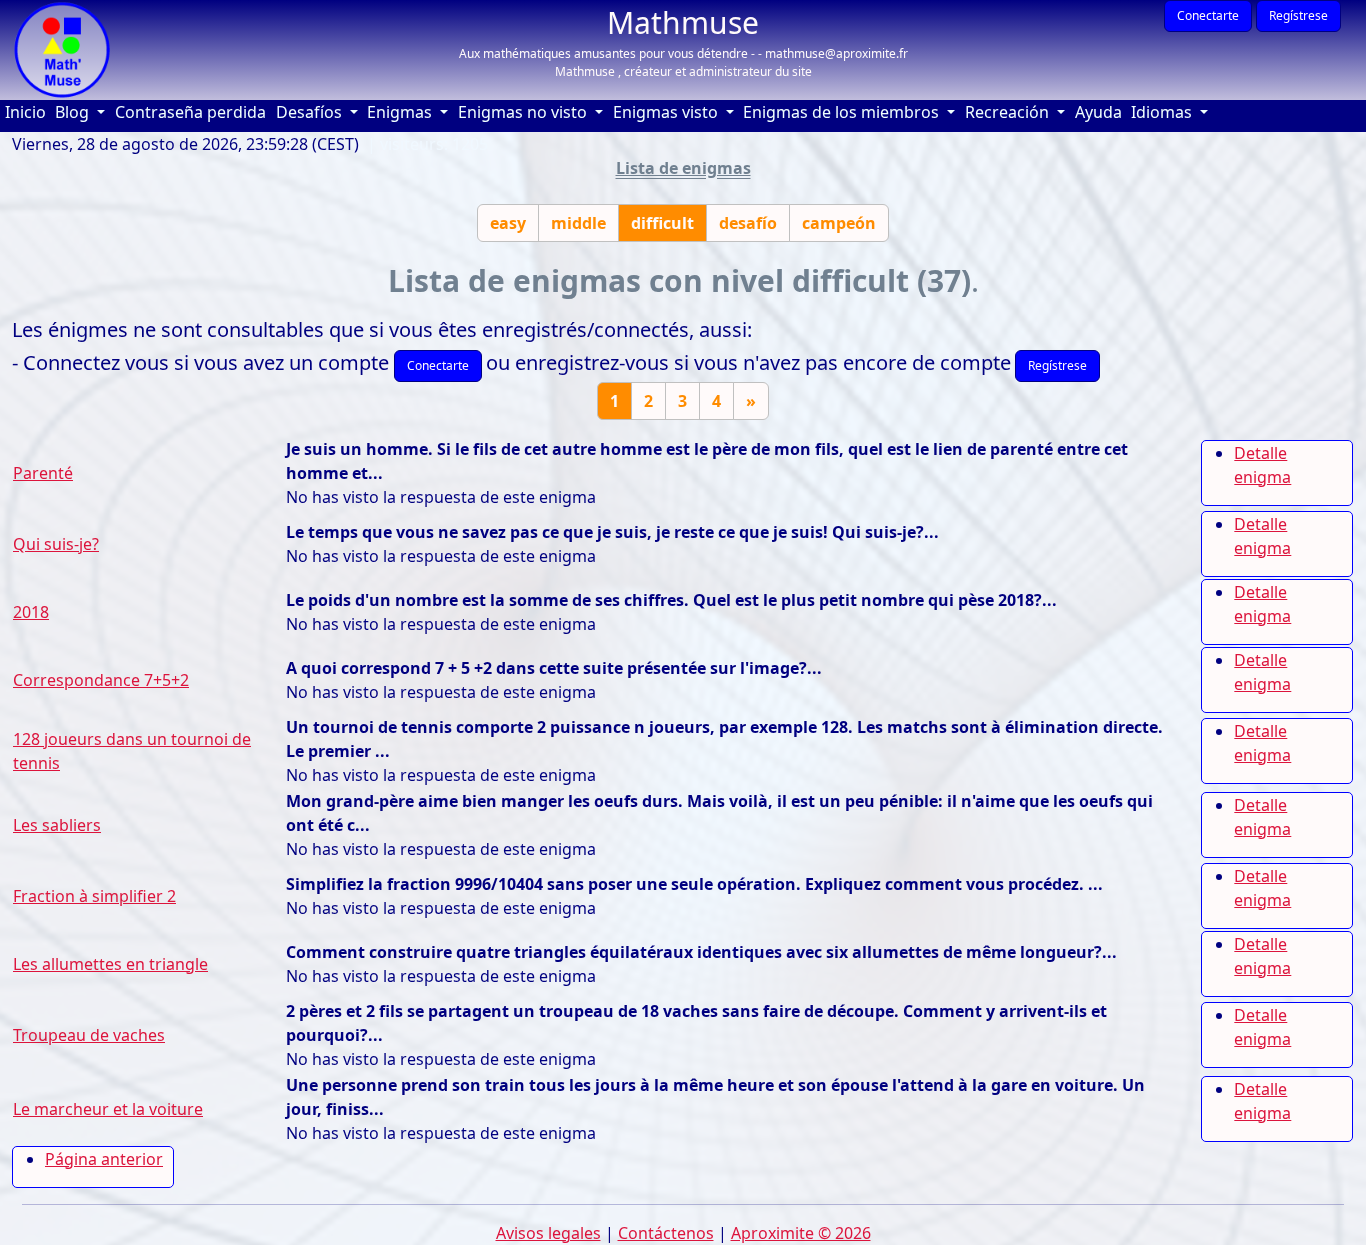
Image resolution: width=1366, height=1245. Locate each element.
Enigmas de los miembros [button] (843, 112)
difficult (662, 223)
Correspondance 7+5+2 (101, 680)
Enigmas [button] (401, 112)
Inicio (28, 111)
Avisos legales (548, 1233)
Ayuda (1101, 111)
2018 (31, 612)
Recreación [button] (1009, 112)
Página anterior (104, 1159)
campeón (839, 223)
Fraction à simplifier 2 (94, 896)
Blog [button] (74, 112)
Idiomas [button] (1163, 112)
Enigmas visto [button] (667, 112)
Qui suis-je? (56, 544)
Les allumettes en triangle (110, 964)
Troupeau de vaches (89, 1035)
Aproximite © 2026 (801, 1233)
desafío (748, 223)
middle (578, 223)
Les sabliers (57, 825)
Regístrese (1298, 15)
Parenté (43, 473)
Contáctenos (666, 1233)
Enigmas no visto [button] (524, 112)
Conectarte (1208, 15)
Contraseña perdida (190, 112)
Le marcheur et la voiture (108, 1109)
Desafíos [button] (311, 112)
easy (508, 223)
